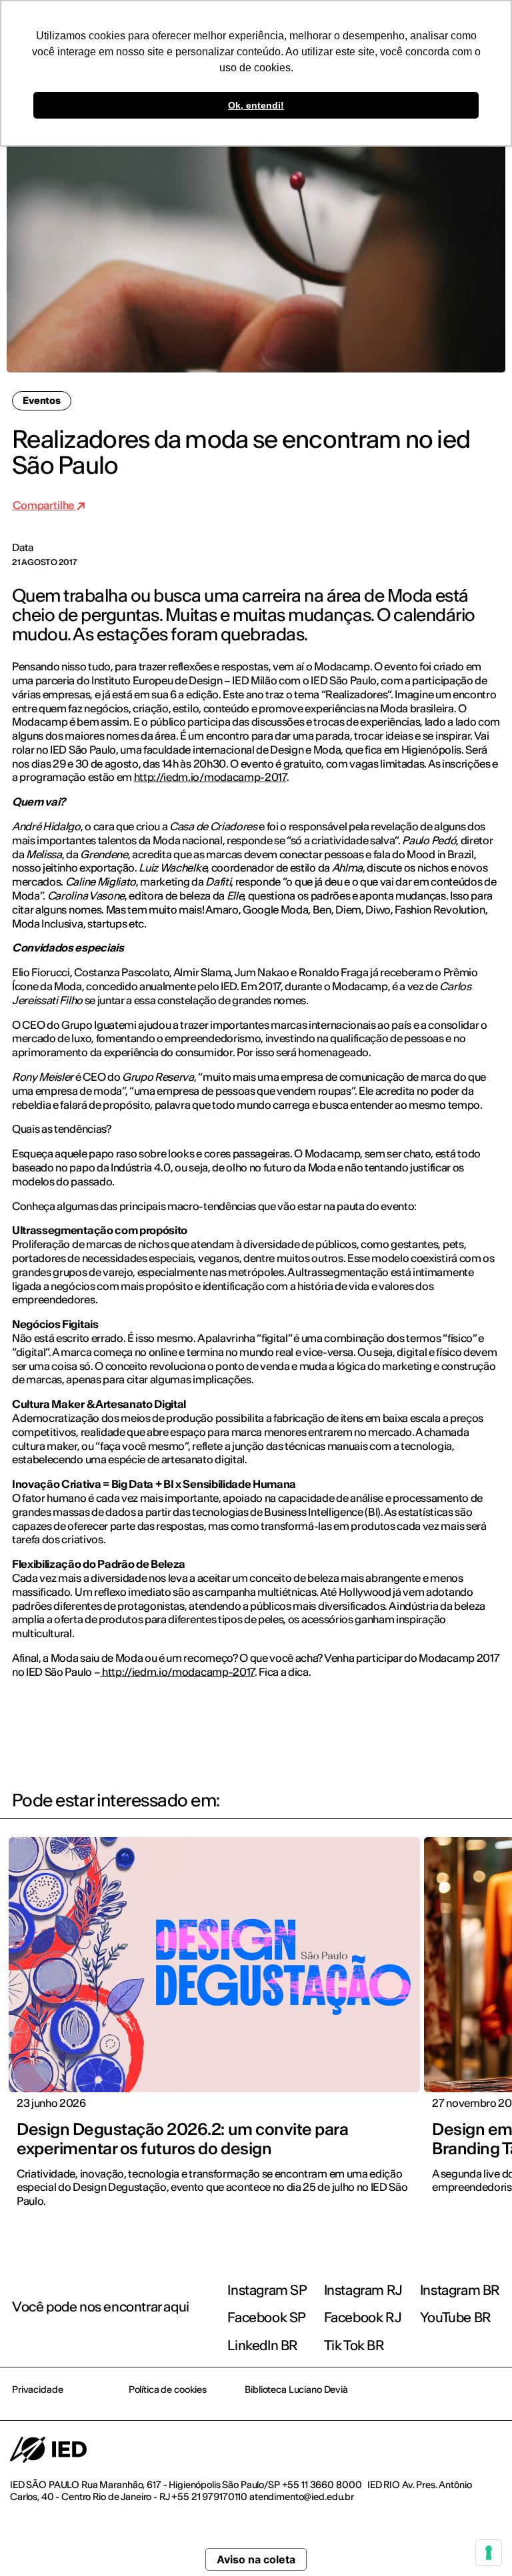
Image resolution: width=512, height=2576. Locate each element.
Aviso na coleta (256, 2559)
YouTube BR (456, 2317)
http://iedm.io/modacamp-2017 (210, 777)
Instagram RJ (363, 2290)
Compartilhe (44, 505)
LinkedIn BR (263, 2345)
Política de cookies (168, 2389)
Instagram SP (267, 2290)
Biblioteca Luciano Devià (296, 2389)
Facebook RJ (363, 2317)
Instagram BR (460, 2290)
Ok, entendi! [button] (256, 105)
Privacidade (37, 2389)
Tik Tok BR (354, 2345)
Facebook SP (267, 2317)
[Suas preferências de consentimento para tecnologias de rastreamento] (489, 2553)
